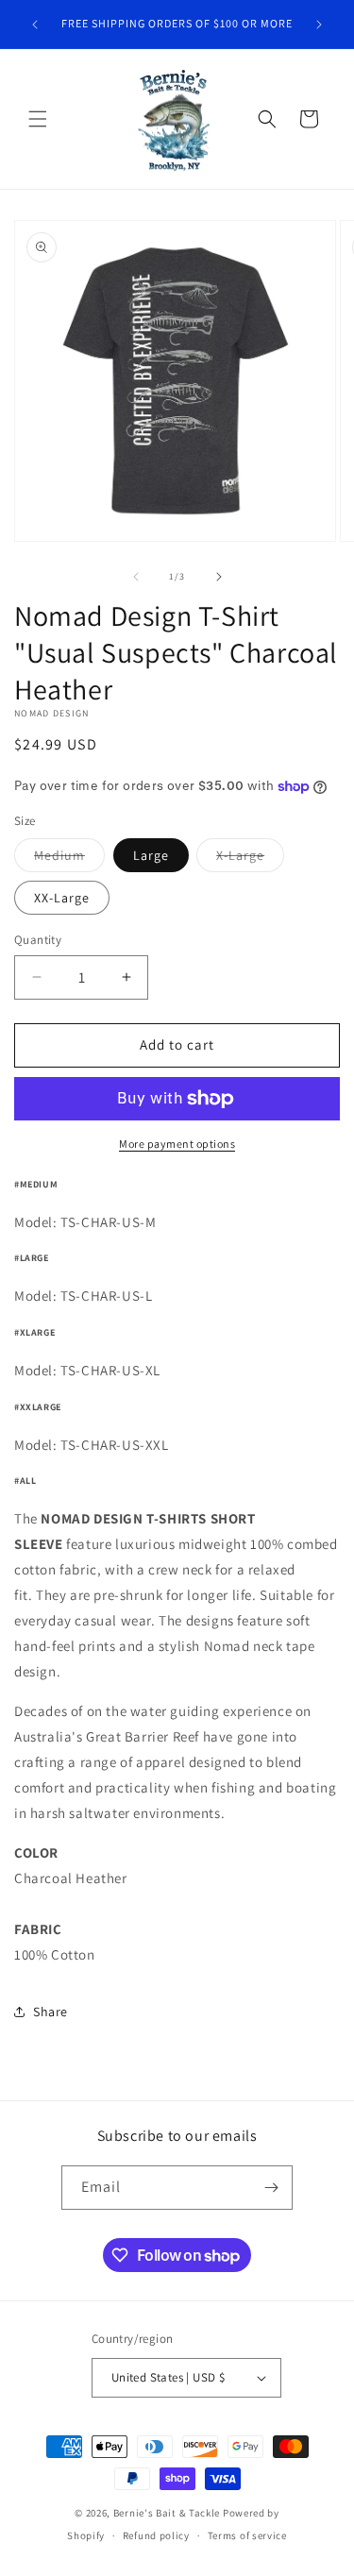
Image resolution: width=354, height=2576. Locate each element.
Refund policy (156, 2535)
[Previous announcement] (35, 25)
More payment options (177, 1144)
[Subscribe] (271, 2188)
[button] (38, 119)
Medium (69, 859)
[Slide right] (219, 577)
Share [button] (51, 2012)
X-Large (250, 859)
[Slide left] (136, 577)
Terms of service (247, 2535)
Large (151, 855)
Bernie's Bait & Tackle (167, 2513)
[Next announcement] (319, 25)
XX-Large (62, 898)
